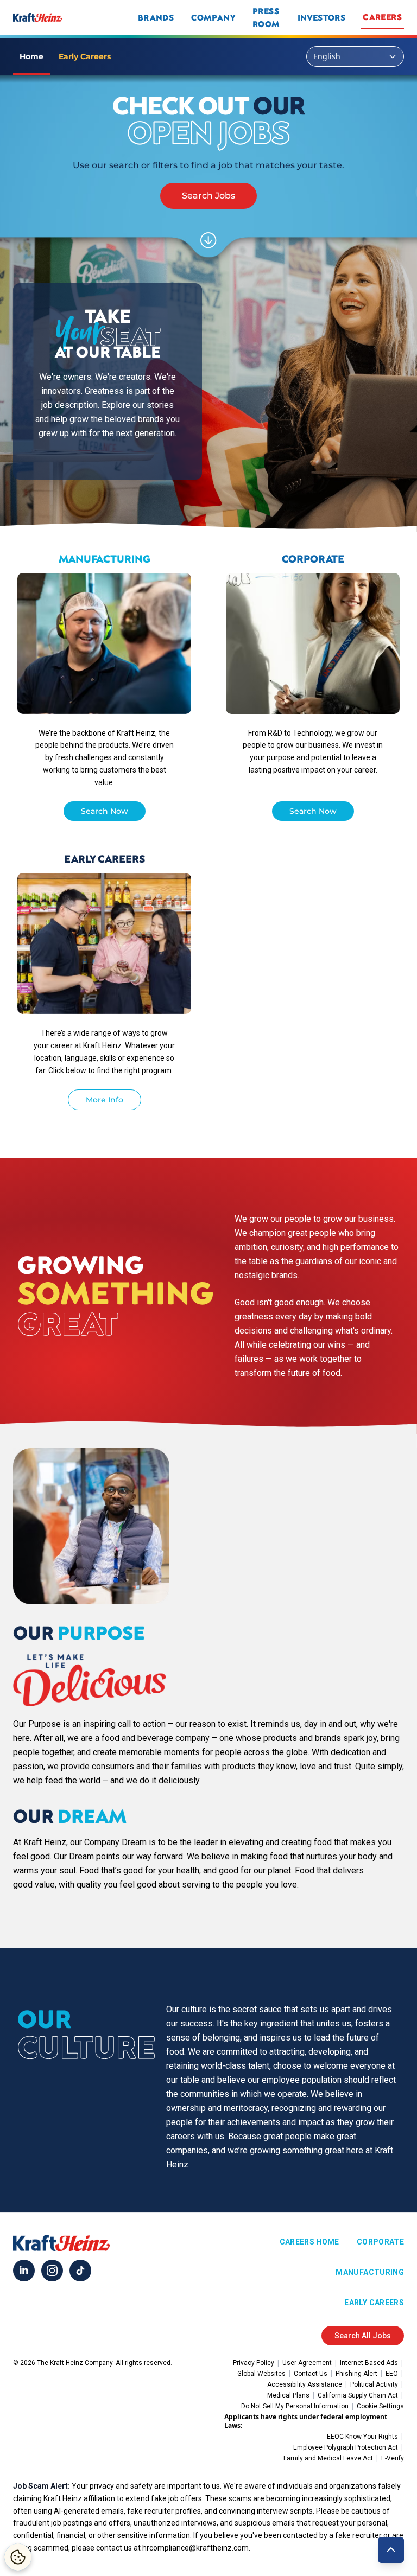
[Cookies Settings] (18, 2557)
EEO (392, 2374)
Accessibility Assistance (305, 2384)
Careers (382, 17)
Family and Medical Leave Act (328, 2458)
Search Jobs (208, 196)
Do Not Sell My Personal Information (295, 2406)
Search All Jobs (363, 2336)
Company (213, 17)
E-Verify (393, 2458)
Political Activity (374, 2384)
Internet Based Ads (369, 2363)
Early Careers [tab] (85, 56)
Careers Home (309, 2242)
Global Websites (261, 2374)
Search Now (105, 811)
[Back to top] (391, 2550)
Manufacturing (370, 2272)
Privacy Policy (254, 2363)
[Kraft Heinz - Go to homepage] (74, 17)
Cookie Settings (380, 2406)
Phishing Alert (356, 2374)
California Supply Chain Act (358, 2395)
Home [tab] (31, 56)
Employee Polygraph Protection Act (346, 2447)
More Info (105, 1100)
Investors (322, 17)
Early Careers (374, 2303)
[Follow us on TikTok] (80, 2271)
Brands (156, 17)
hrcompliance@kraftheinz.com (195, 2548)
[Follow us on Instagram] (52, 2271)
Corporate (380, 2242)
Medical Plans (288, 2395)
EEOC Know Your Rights (362, 2437)
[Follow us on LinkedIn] (24, 2271)
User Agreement (307, 2363)
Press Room (266, 17)
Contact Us (311, 2374)
